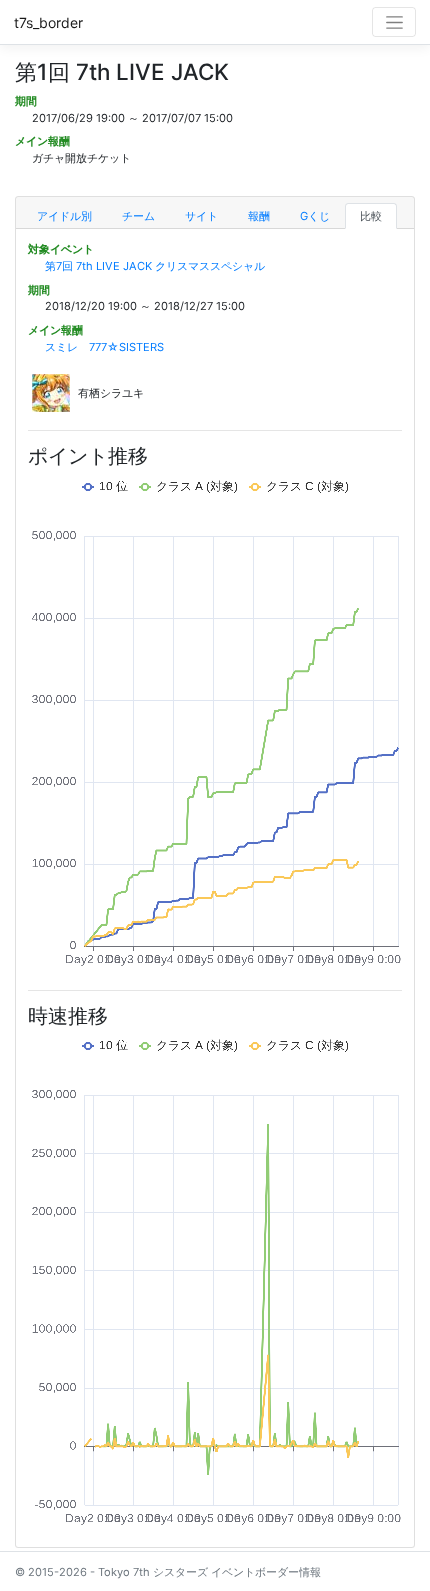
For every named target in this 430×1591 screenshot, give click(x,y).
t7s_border (48, 22)
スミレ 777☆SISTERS (104, 347)
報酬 (259, 216)
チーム (138, 216)
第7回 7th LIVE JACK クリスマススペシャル (155, 266)
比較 (371, 216)
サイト (201, 216)
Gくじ (315, 216)
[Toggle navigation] (394, 22)
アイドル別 (64, 216)
